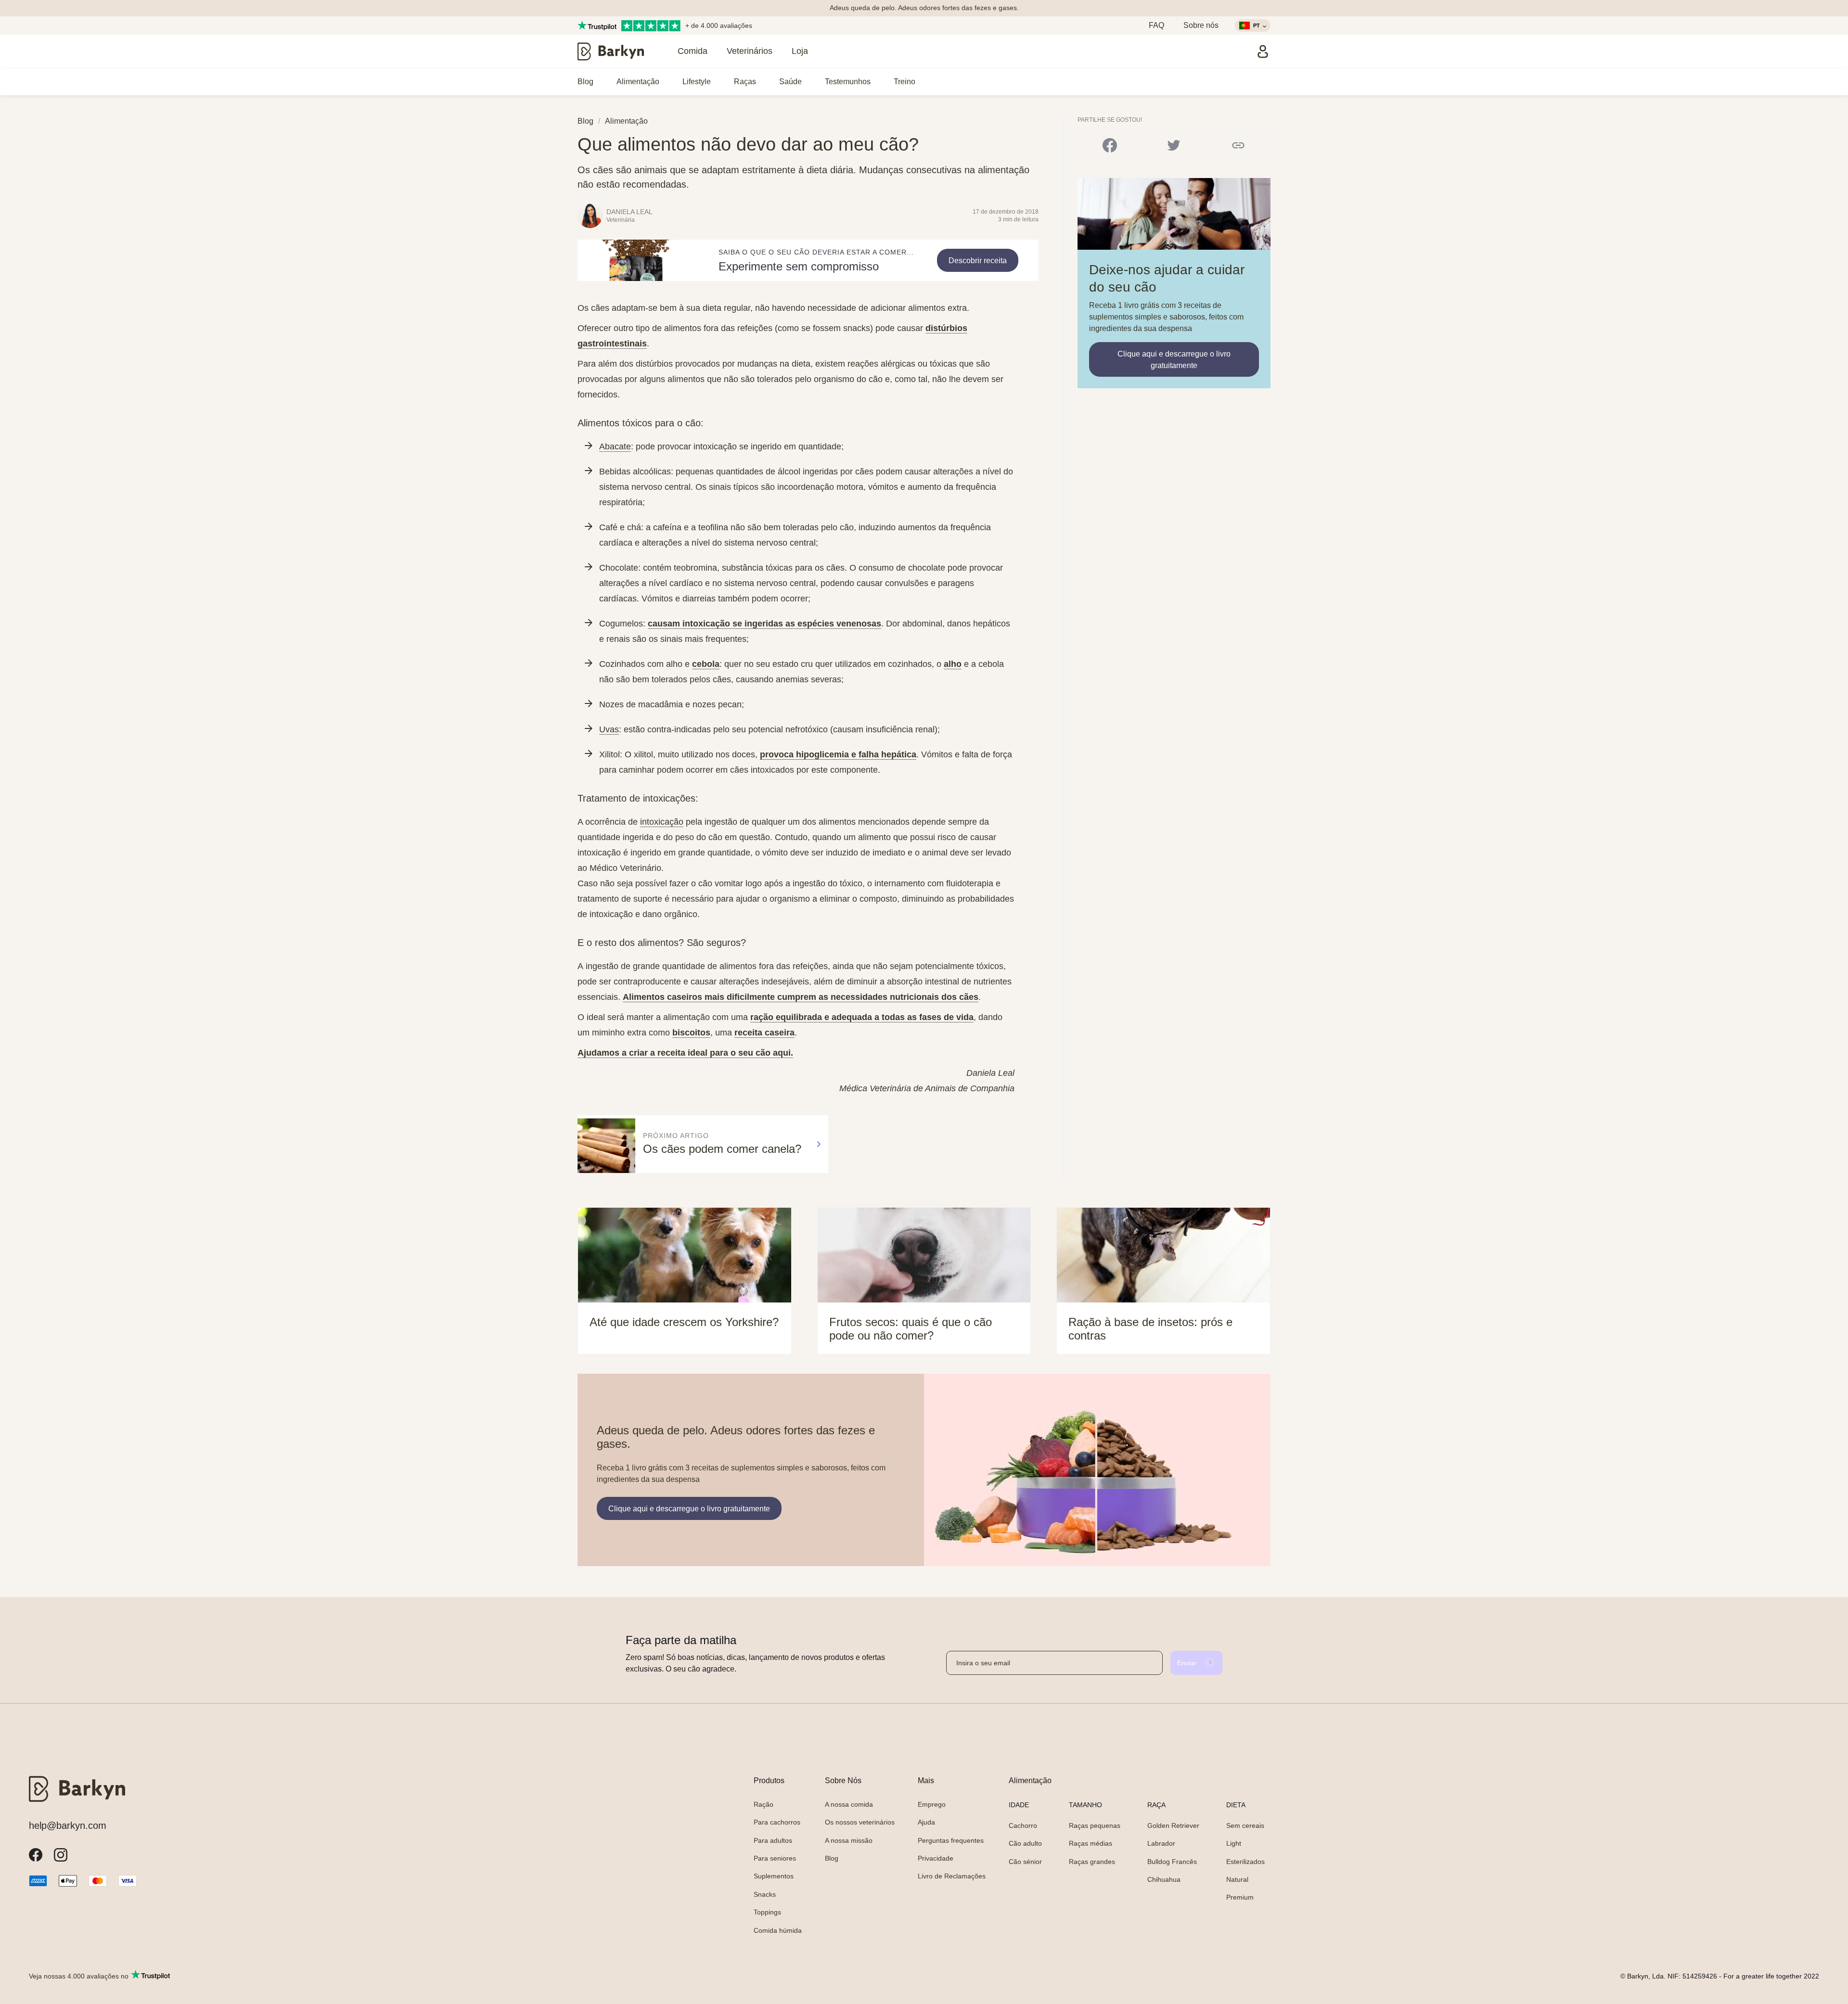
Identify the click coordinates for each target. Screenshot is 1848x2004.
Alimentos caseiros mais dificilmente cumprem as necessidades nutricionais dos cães (801, 997)
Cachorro (1023, 1825)
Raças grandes (1092, 1862)
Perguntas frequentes (951, 1840)
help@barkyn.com (68, 1825)
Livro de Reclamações (952, 1876)
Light (1234, 1843)
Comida (693, 51)
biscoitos (691, 1033)
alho (953, 664)
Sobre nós (1201, 25)
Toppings (767, 1912)
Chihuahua (1164, 1879)
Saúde (790, 82)
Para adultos (773, 1840)
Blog (585, 82)
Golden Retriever (1173, 1825)
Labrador (1161, 1843)
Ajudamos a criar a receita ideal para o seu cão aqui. (685, 1053)
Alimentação (638, 82)
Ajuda (926, 1822)
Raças (745, 82)
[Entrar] (1263, 51)
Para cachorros (777, 1822)
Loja (800, 51)
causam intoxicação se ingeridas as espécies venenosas (764, 624)
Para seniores (775, 1858)
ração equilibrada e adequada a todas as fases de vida (862, 1017)
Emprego (932, 1804)
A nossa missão (849, 1840)
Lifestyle (697, 82)
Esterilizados (1245, 1862)
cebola (706, 664)
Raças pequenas (1095, 1825)
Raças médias (1091, 1843)
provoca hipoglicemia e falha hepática (838, 754)
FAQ (1156, 25)
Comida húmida (778, 1930)
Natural (1237, 1879)
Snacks (765, 1894)
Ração (764, 1804)
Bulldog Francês (1172, 1862)
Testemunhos (848, 82)
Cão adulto (1025, 1843)
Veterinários (750, 51)
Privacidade (936, 1858)
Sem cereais (1245, 1825)
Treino (905, 82)
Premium (1240, 1897)
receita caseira (764, 1033)
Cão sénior (1025, 1862)
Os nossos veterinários (860, 1822)
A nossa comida (849, 1804)
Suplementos (774, 1876)
